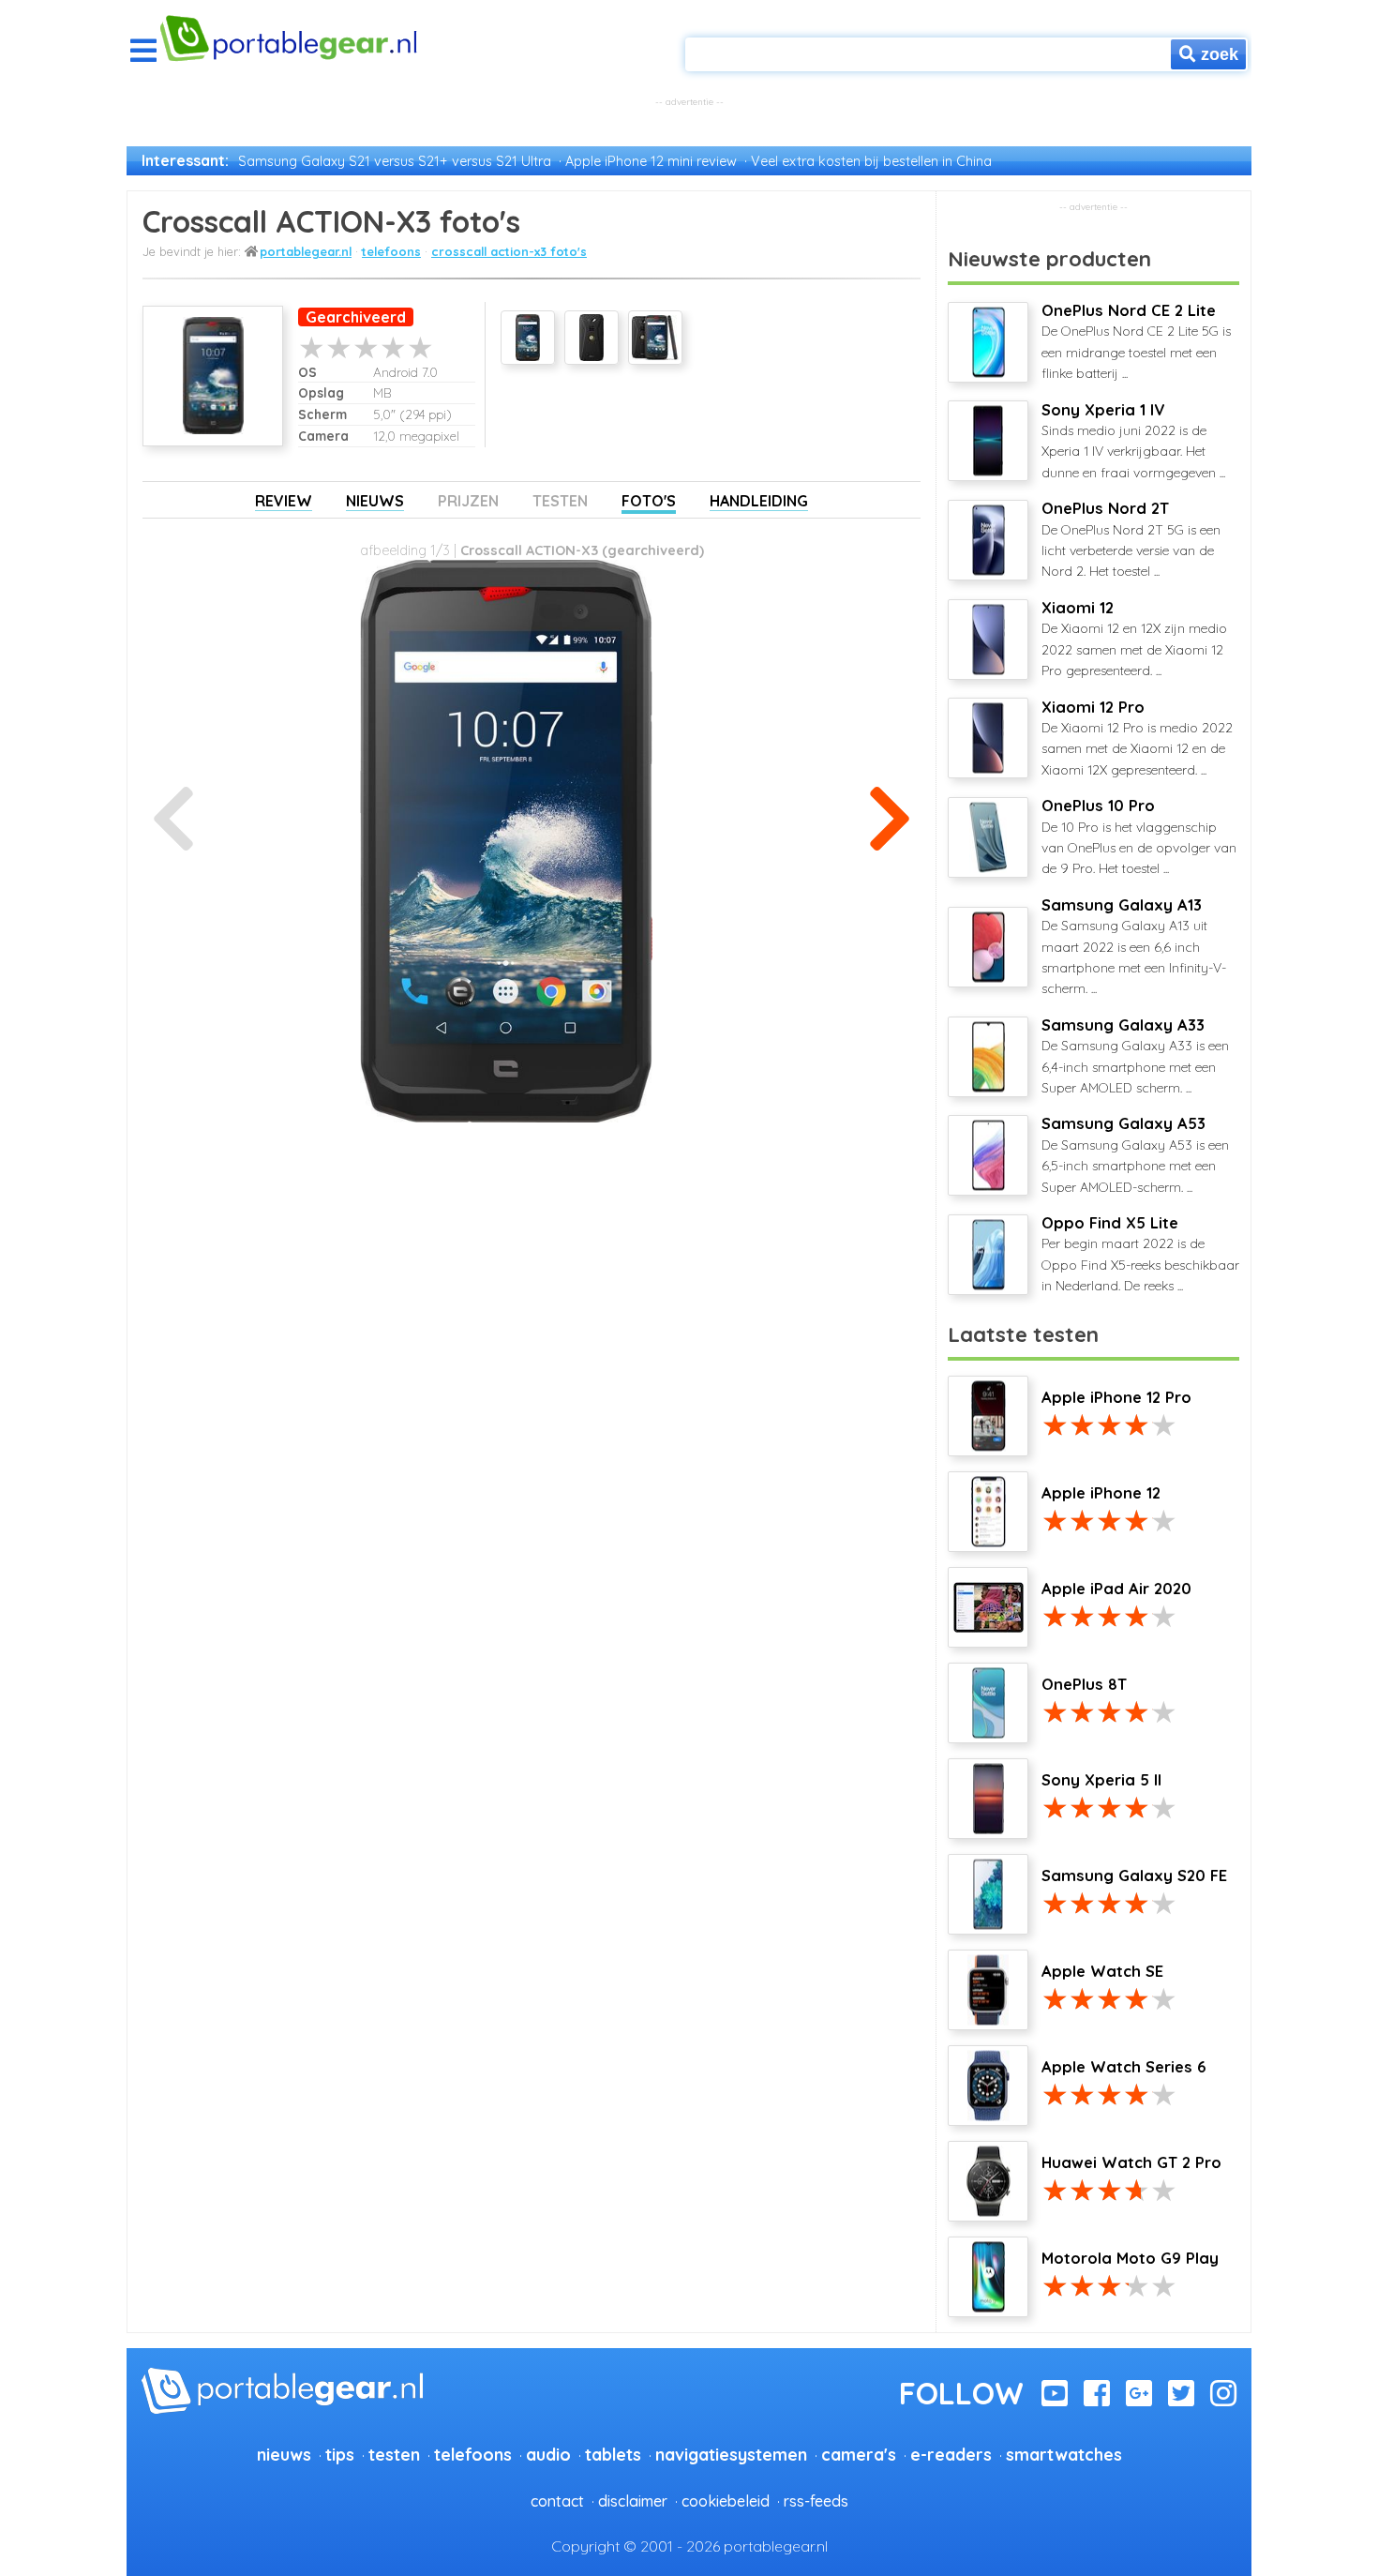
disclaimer (633, 2501)
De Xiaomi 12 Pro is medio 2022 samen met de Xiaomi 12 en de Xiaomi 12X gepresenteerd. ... (1137, 738)
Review (284, 501)
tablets (613, 2454)
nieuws (284, 2454)
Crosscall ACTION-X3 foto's (509, 251)
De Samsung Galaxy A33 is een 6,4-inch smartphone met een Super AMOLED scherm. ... (1135, 1056)
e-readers (951, 2454)
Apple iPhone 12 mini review (651, 161)
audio (548, 2454)
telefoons (391, 251)
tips (340, 2454)
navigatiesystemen (731, 2454)
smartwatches (1064, 2454)
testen (394, 2454)
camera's (859, 2454)
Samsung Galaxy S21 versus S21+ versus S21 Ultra (395, 161)
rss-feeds (816, 2501)
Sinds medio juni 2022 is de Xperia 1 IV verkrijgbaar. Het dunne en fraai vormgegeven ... (1133, 441)
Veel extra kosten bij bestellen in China (871, 161)
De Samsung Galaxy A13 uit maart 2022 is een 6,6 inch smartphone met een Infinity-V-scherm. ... (1134, 947)
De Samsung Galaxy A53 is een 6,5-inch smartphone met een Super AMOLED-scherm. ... (1135, 1154)
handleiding (759, 501)
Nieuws (375, 501)
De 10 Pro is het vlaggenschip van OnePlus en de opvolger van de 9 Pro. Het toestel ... (1139, 836)
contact (557, 2501)
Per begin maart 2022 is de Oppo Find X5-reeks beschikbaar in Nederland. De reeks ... (1140, 1254)
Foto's (649, 501)
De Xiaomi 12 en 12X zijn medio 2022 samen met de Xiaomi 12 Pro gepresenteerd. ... (1134, 639)
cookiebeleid (726, 2501)
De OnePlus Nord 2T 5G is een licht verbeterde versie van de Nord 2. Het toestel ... (1131, 539)
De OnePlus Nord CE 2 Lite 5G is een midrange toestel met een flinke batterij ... (1136, 341)
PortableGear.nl (306, 251)
